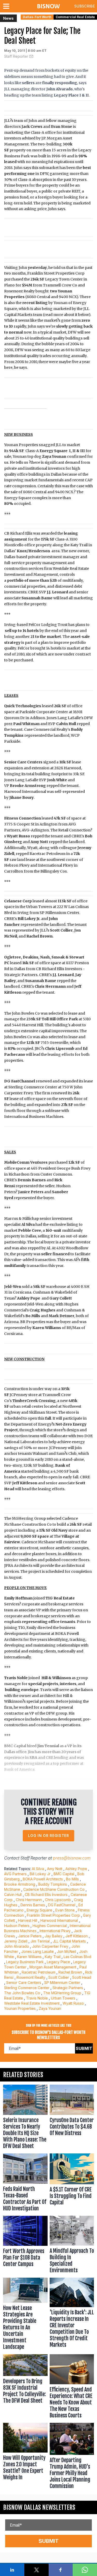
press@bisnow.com (72, 1858)
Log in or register (48, 1836)
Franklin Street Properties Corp (53, 1915)
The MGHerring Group (62, 1993)
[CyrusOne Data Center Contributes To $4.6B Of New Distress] (72, 2118)
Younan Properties (20, 2008)
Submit (84, 2048)
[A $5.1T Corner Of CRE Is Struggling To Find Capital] (72, 2184)
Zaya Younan (50, 2008)
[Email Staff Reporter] (31, 56)
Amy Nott (55, 1869)
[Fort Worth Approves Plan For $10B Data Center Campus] (25, 2246)
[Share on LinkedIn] (12, 2570)
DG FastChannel (62, 1905)
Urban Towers (63, 1998)
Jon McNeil (66, 1951)
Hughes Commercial (50, 1926)
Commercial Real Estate (75, 17)
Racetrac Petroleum (39, 1972)
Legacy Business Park (25, 1962)
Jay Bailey (54, 1936)
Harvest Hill (28, 1920)
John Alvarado (17, 1946)
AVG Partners (15, 1874)
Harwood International (59, 1920)
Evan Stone (65, 1910)
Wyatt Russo (73, 2003)
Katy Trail (53, 1957)
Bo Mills (72, 1879)
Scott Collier (59, 1977)
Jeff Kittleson (77, 1936)
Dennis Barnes (33, 1905)
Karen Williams (29, 1957)
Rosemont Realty (31, 1977)
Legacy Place (58, 1962)
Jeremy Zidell (16, 1941)
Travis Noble (37, 1998)
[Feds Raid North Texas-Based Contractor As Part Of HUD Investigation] (25, 2184)
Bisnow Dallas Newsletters (39, 2507)
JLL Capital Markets (69, 1941)
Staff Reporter (16, 56)
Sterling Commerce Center (27, 1988)
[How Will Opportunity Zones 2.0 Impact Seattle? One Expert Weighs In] (25, 2457)
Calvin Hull (13, 1895)
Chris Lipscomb (58, 1900)
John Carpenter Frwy (50, 1946)
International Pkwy (55, 1931)
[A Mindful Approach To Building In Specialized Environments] (72, 2246)
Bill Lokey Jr (40, 1874)
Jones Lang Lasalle (38, 1951)
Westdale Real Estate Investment (32, 2003)
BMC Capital (64, 1874)
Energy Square (39, 1910)
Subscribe (85, 6)
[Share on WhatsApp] (85, 2570)
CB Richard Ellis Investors (46, 1895)
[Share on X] (36, 2570)
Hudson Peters (17, 1926)
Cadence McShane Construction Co (54, 1889)
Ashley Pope (76, 1869)
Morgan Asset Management (53, 1967)
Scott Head (82, 1977)
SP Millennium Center (62, 1983)
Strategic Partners (68, 1988)
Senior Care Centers (24, 1983)
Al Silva (38, 1869)
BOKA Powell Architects (43, 1879)
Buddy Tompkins (53, 1884)
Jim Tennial (40, 1941)
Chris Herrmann (29, 1900)
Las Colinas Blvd (77, 1957)
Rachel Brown (70, 1972)
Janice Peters (30, 1936)
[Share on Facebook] (61, 2570)
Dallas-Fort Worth (37, 17)
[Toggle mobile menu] (7, 6)
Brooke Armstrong (20, 1884)
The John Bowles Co (22, 1993)
